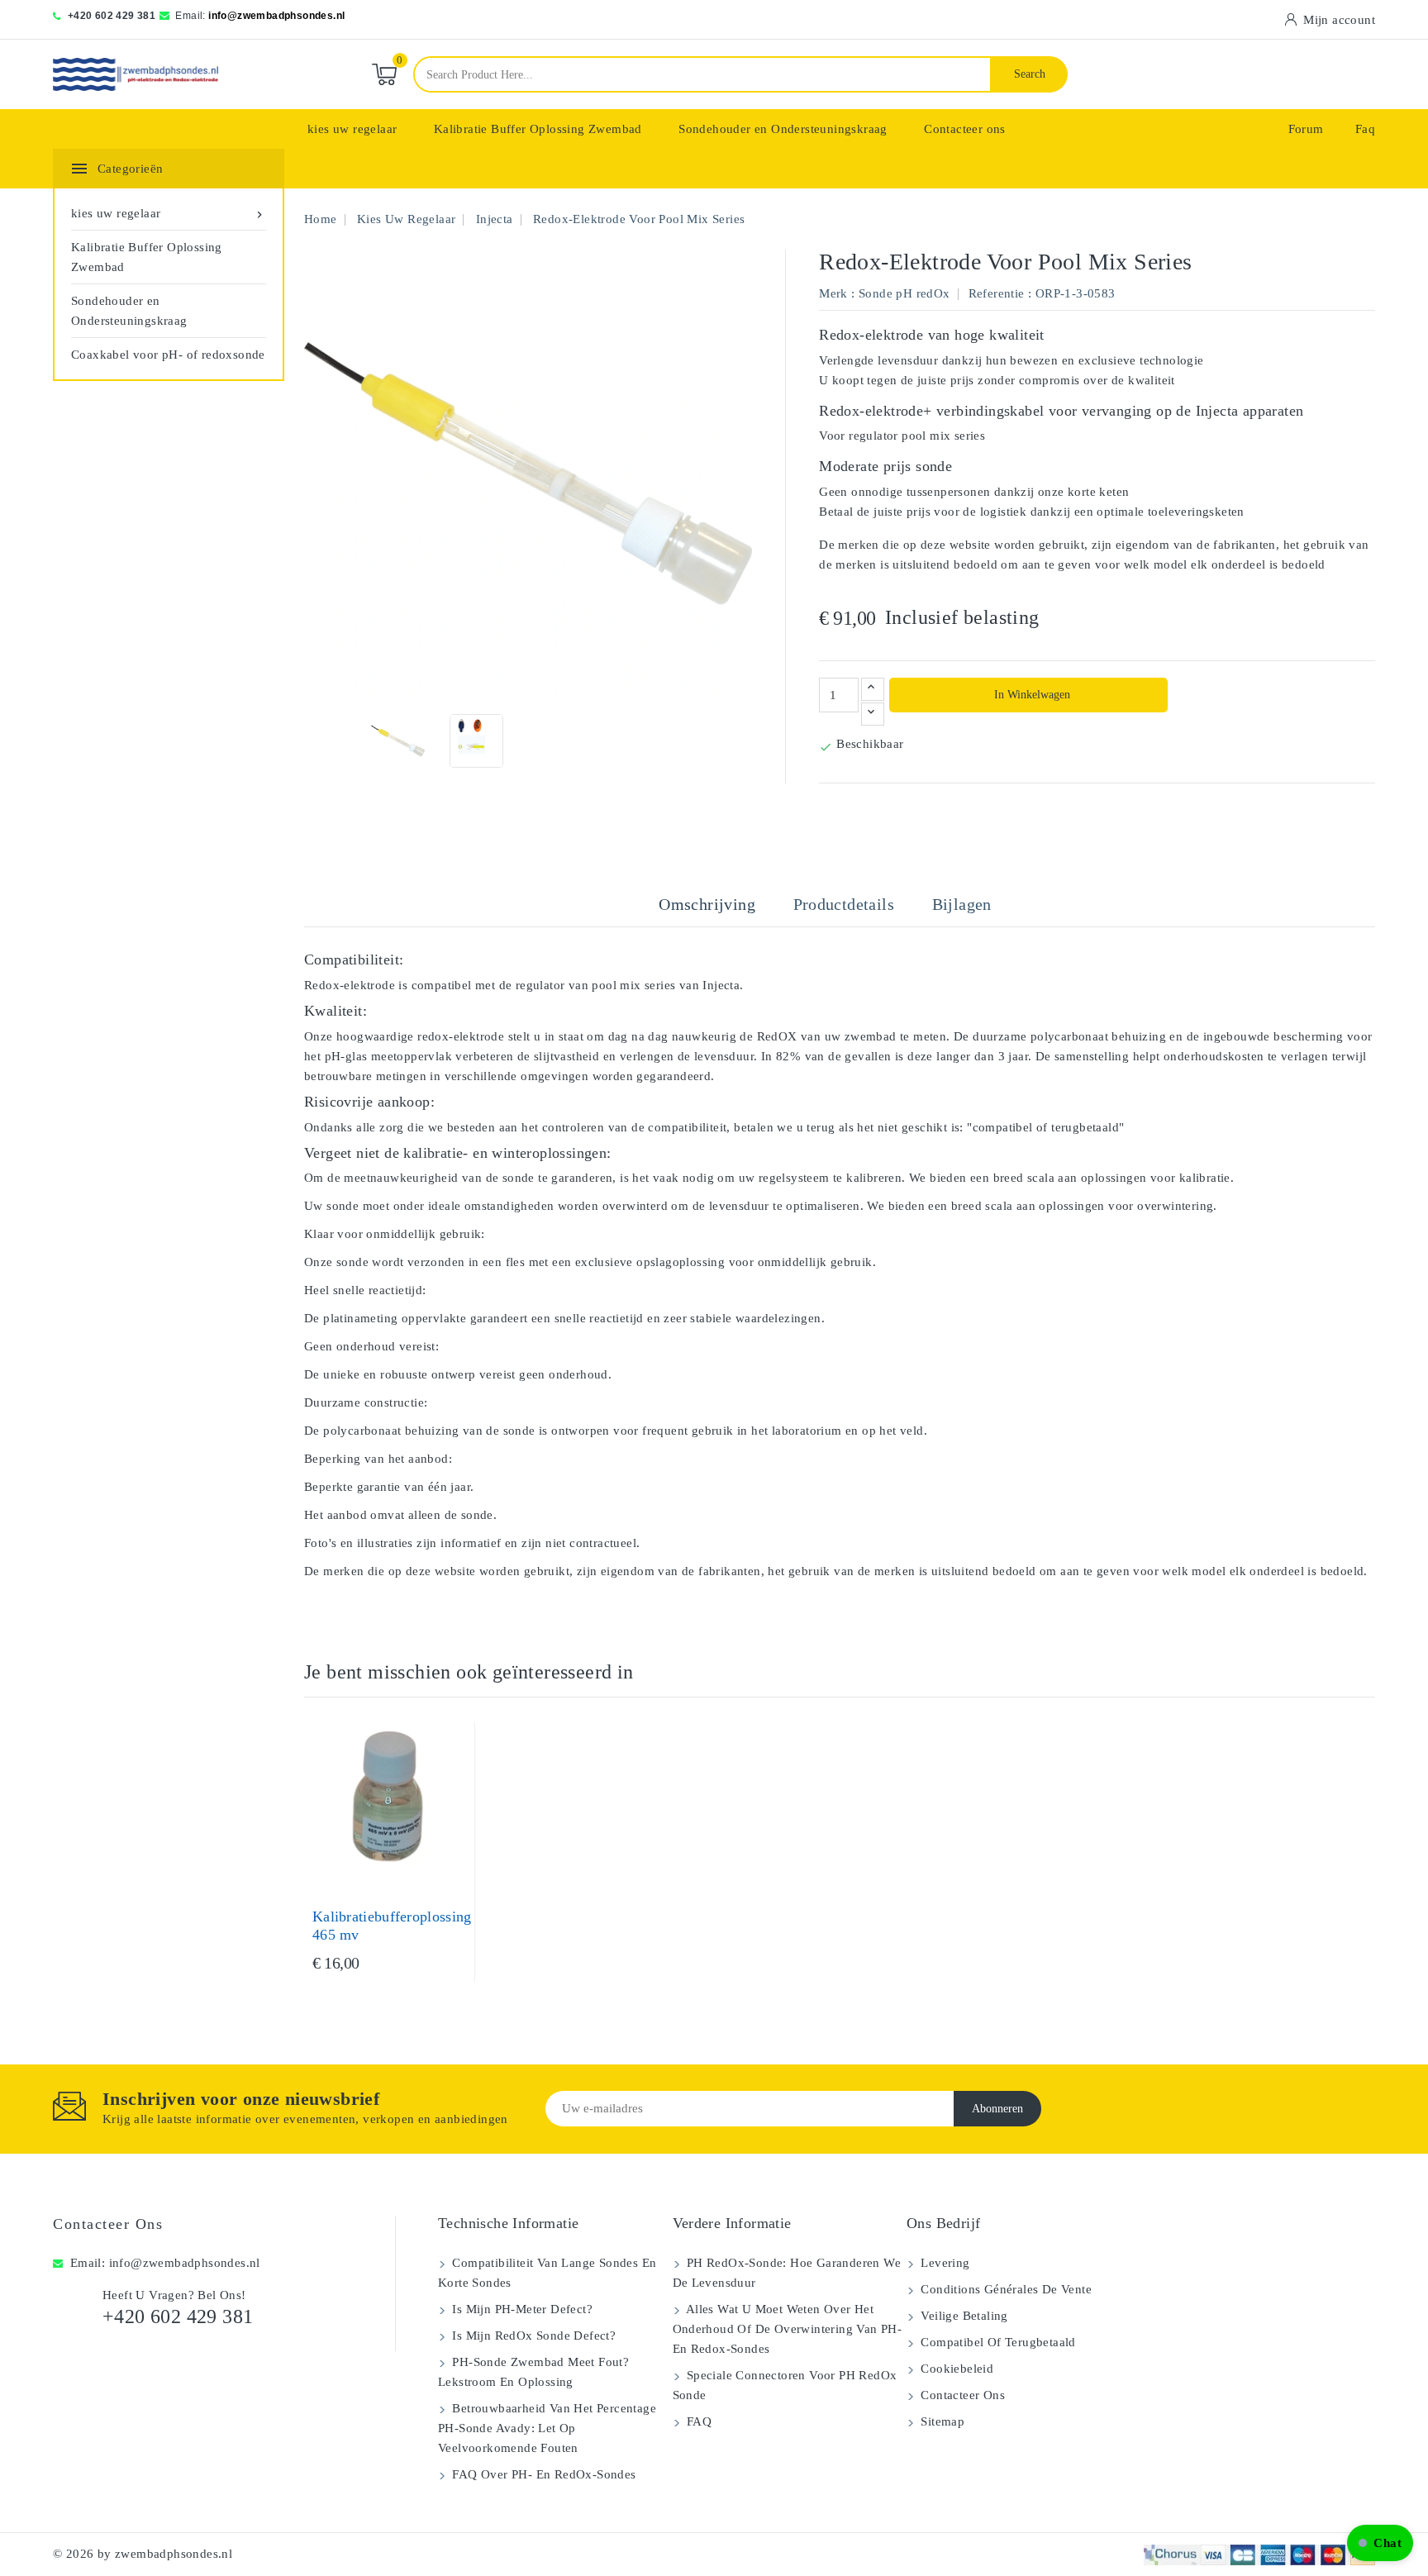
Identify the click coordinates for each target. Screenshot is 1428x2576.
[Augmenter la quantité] (873, 689)
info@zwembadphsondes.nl (276, 16)
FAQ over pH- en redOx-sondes (543, 2474)
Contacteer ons (965, 129)
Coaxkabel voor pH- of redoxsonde (168, 355)
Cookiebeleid (955, 2369)
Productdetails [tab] (844, 904)
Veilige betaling (963, 2316)
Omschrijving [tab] (707, 904)
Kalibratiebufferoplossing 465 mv (392, 1926)
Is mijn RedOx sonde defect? (532, 2336)
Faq (1365, 129)
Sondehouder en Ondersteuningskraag (783, 129)
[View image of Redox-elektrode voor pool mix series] (398, 741)
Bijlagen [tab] (962, 904)
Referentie (997, 293)
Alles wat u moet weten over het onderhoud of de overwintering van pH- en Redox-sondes (788, 2329)
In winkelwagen (1031, 695)
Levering (944, 2263)
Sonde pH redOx (904, 293)
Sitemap (941, 2421)
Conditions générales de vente (1004, 2289)
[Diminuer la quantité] (873, 714)
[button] (1380, 2543)
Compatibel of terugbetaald (997, 2342)
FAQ (698, 2421)
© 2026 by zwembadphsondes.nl (143, 2554)
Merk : (837, 293)
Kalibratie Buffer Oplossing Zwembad (538, 129)
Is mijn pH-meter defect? (521, 2309)
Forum (1306, 129)
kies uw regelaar (352, 129)
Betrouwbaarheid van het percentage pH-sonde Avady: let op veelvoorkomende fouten (547, 2428)
